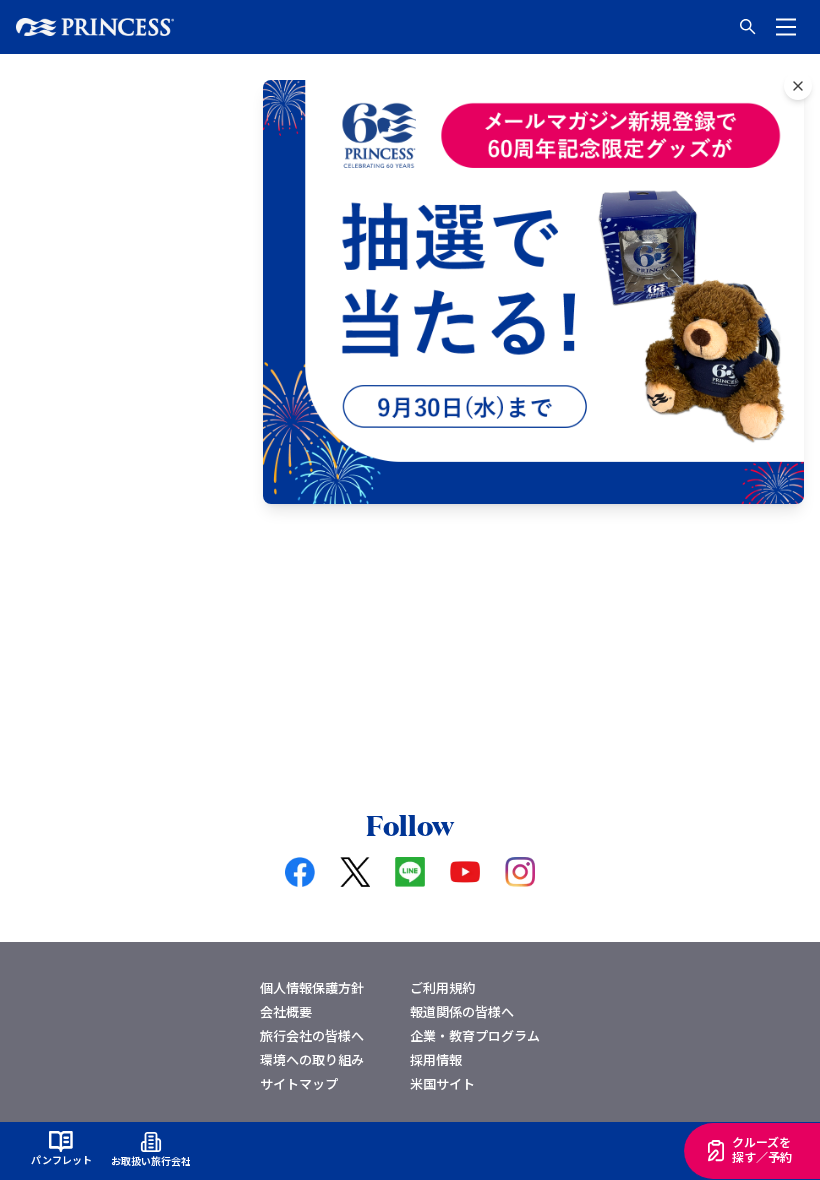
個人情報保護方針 (312, 987)
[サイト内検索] (748, 27)
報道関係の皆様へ (462, 1011)
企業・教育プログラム (475, 1035)
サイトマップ (299, 1083)
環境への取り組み (312, 1059)
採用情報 (436, 1059)
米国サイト (442, 1083)
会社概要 (286, 1011)
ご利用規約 (442, 987)
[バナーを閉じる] (798, 86)
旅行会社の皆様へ (312, 1035)
